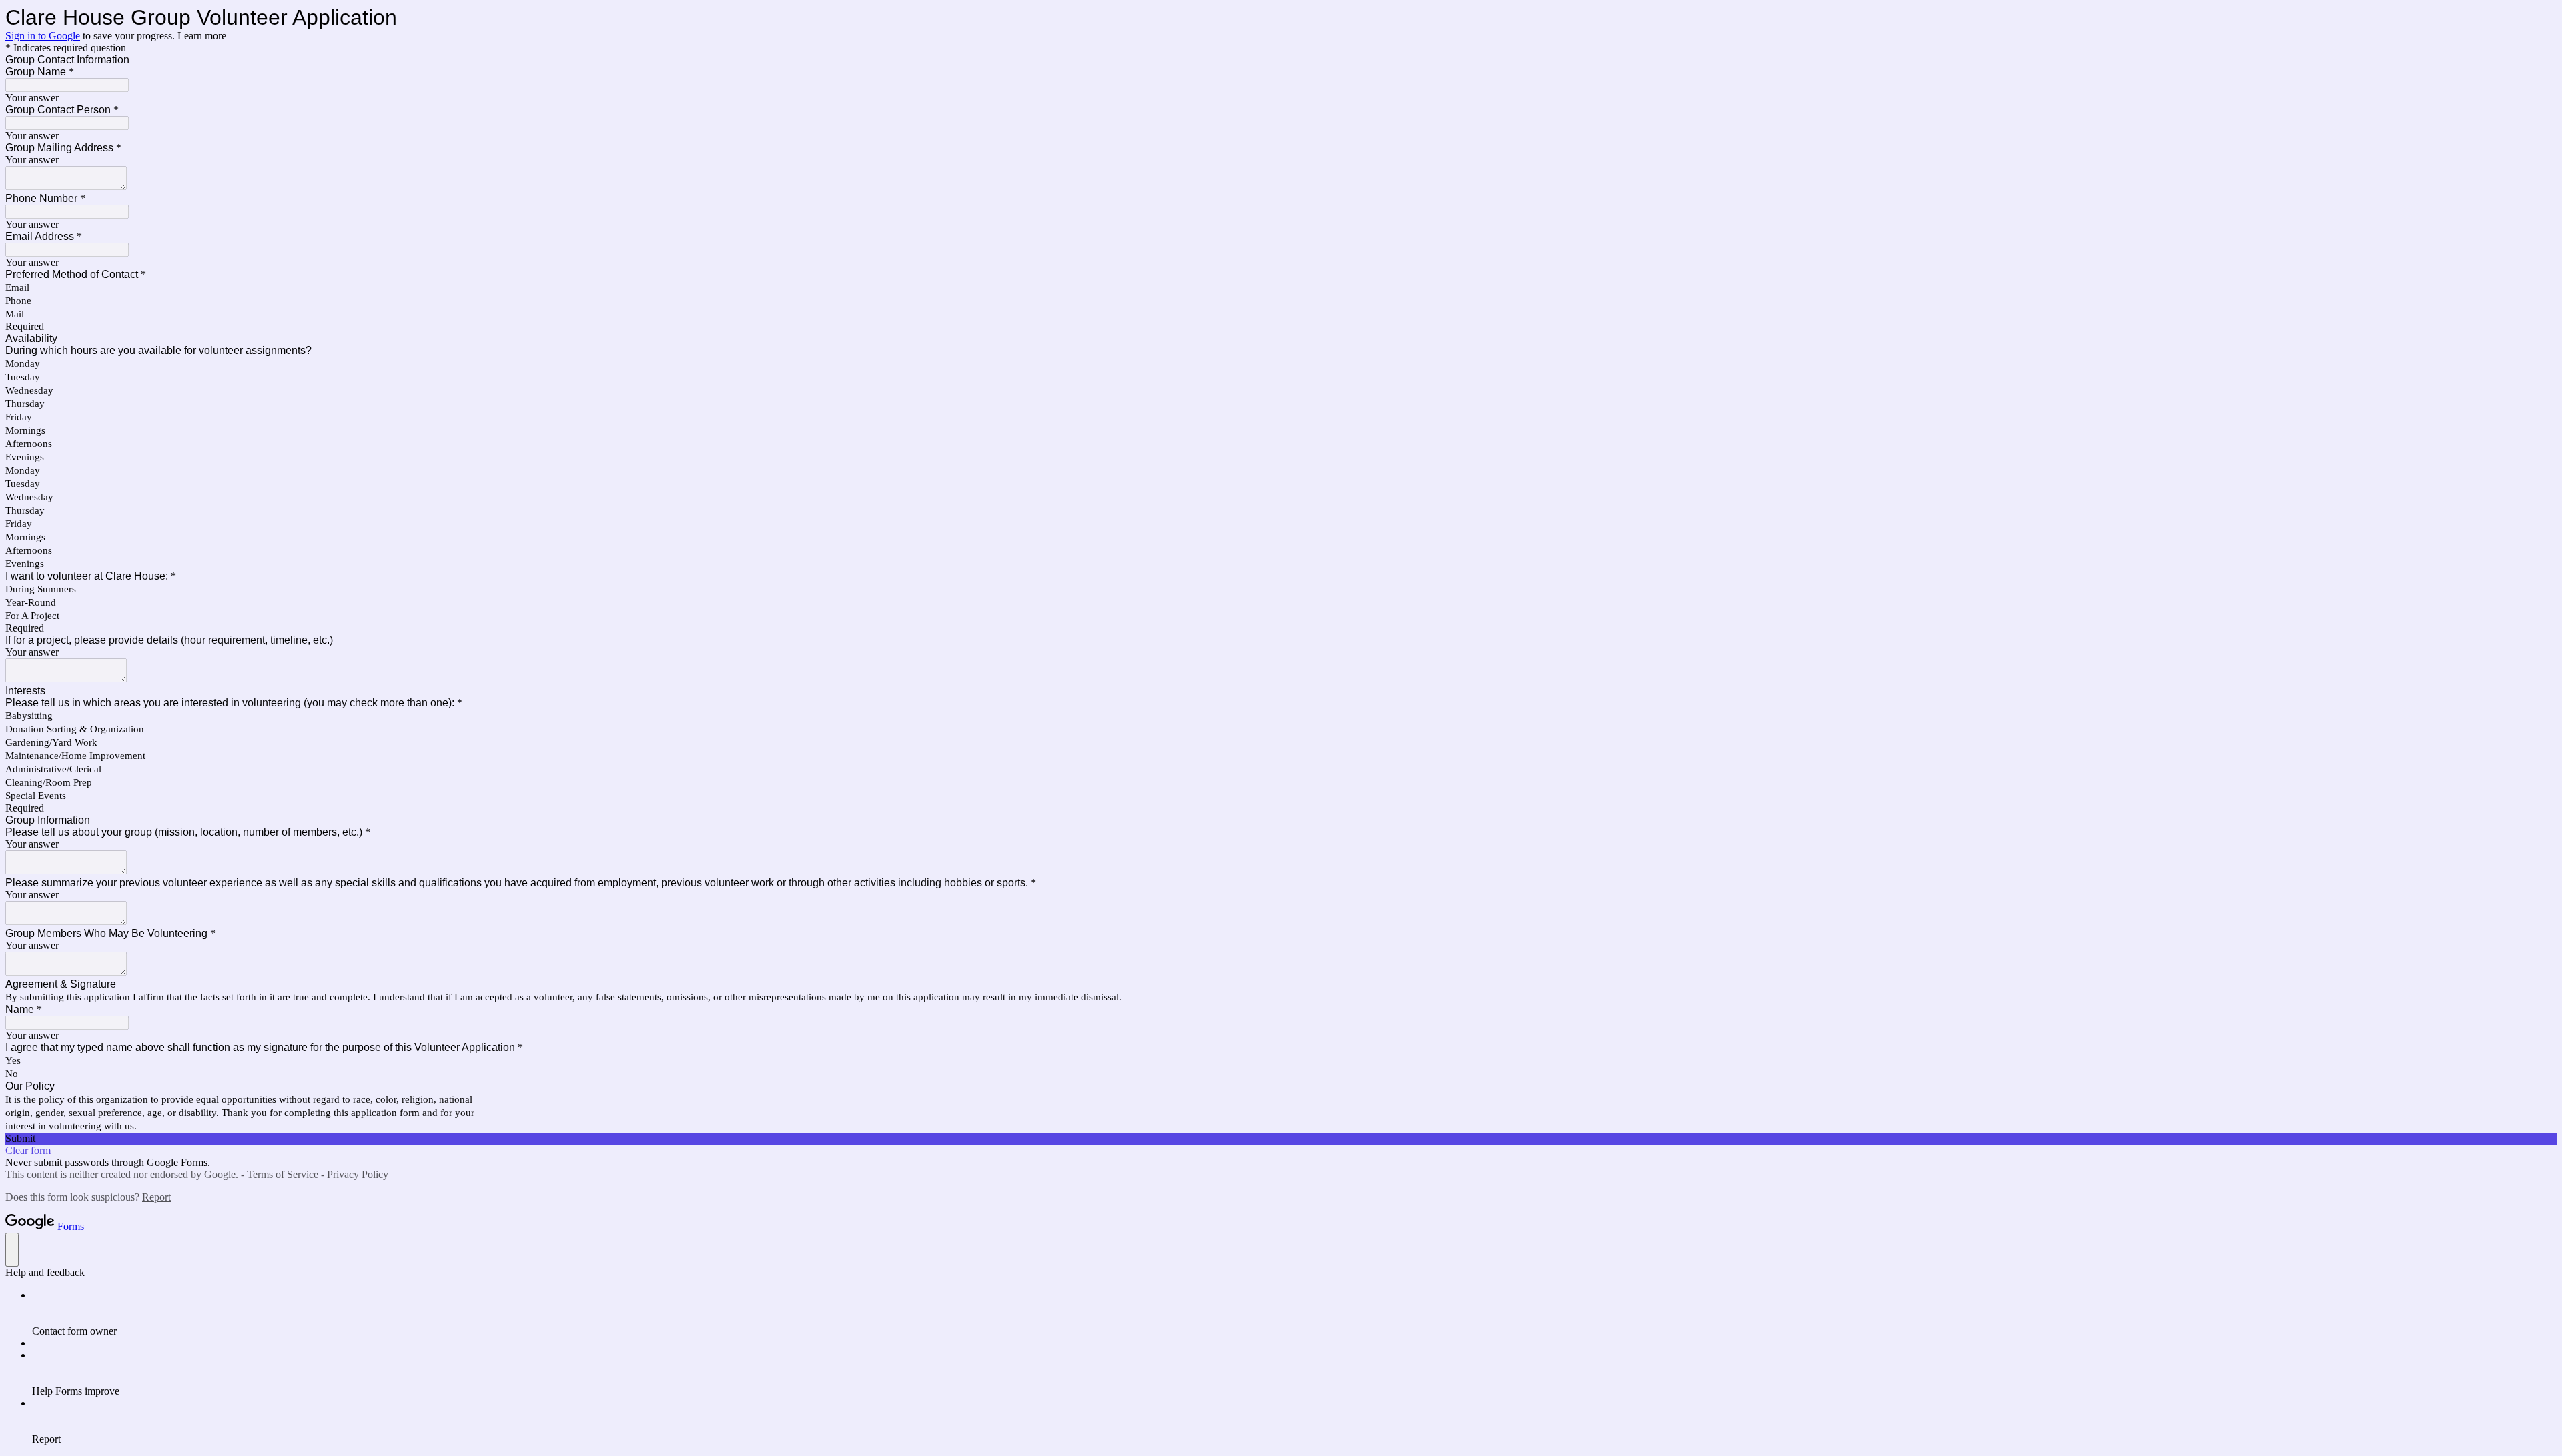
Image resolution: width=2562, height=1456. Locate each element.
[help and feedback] (12, 1250)
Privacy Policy (358, 1174)
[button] (1281, 1139)
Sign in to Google (43, 36)
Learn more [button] (202, 36)
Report (156, 1197)
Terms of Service (283, 1174)
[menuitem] (1294, 1313)
